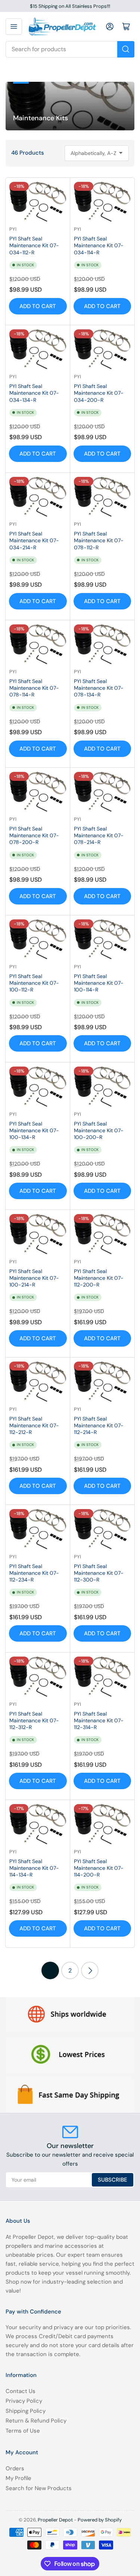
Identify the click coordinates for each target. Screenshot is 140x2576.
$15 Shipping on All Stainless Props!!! (70, 6)
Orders (15, 2468)
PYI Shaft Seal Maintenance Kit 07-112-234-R (34, 1573)
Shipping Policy (26, 2411)
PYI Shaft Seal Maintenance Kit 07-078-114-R (34, 688)
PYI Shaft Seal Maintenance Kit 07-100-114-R (99, 983)
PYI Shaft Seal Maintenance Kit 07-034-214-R (34, 540)
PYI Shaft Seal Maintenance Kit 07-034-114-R (99, 245)
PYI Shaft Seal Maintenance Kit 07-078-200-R (34, 835)
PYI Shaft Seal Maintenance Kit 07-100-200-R (99, 1130)
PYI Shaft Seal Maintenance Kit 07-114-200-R (99, 1868)
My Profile (18, 2478)
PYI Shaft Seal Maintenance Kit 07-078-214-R (99, 835)
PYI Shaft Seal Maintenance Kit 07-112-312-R (34, 1720)
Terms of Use (23, 2431)
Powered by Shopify (100, 2520)
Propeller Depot (55, 2520)
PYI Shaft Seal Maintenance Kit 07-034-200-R (99, 393)
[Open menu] (14, 27)
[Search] (126, 49)
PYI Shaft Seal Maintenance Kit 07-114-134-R (34, 1868)
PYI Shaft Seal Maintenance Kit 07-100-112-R (34, 983)
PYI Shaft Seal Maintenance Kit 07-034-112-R (34, 245)
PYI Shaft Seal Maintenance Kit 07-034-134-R (34, 393)
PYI (13, 229)
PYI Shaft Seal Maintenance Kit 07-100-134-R (34, 1130)
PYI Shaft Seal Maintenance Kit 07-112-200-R (99, 1278)
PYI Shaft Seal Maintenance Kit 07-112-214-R (99, 1425)
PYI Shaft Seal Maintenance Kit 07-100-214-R (34, 1278)
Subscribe (113, 2180)
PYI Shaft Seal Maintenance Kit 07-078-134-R (99, 688)
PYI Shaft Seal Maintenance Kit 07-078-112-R (99, 540)
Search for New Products (39, 2488)
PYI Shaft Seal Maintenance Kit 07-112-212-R (34, 1425)
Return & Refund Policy (36, 2421)
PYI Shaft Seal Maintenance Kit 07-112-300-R (99, 1573)
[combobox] (70, 49)
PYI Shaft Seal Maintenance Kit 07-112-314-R (99, 1720)
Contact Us (21, 2391)
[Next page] (90, 1970)
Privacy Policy (24, 2401)
